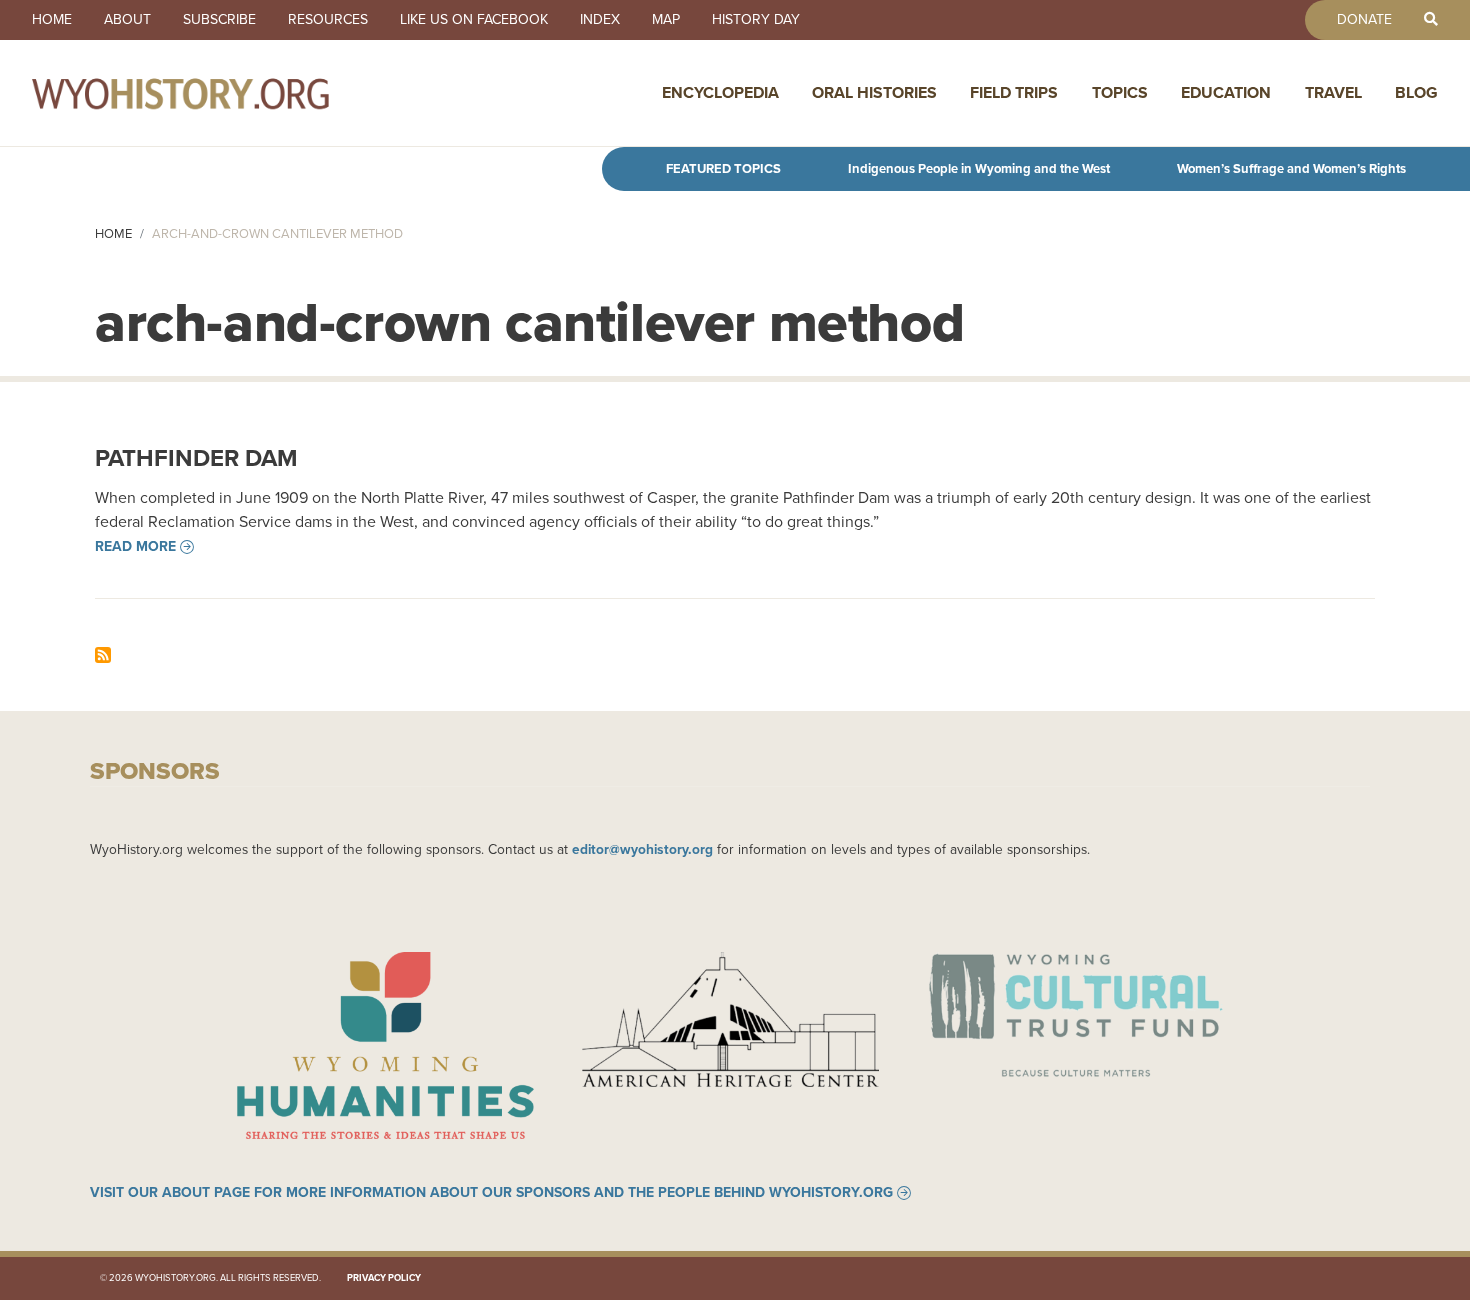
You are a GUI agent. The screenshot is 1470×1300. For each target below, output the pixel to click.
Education (1226, 92)
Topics (1120, 92)
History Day (756, 20)
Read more (135, 547)
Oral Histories (874, 92)
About (127, 20)
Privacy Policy (384, 1278)
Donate (1364, 20)
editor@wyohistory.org (642, 849)
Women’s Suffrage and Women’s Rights (1291, 168)
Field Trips (1014, 92)
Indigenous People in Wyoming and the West (979, 168)
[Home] (224, 93)
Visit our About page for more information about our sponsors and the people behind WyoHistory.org (491, 1193)
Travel (1333, 92)
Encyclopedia (720, 92)
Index (600, 20)
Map (666, 20)
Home (52, 20)
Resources (328, 20)
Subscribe (219, 20)
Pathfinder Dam (196, 458)
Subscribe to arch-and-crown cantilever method (103, 655)
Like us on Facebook (474, 20)
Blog (1416, 92)
